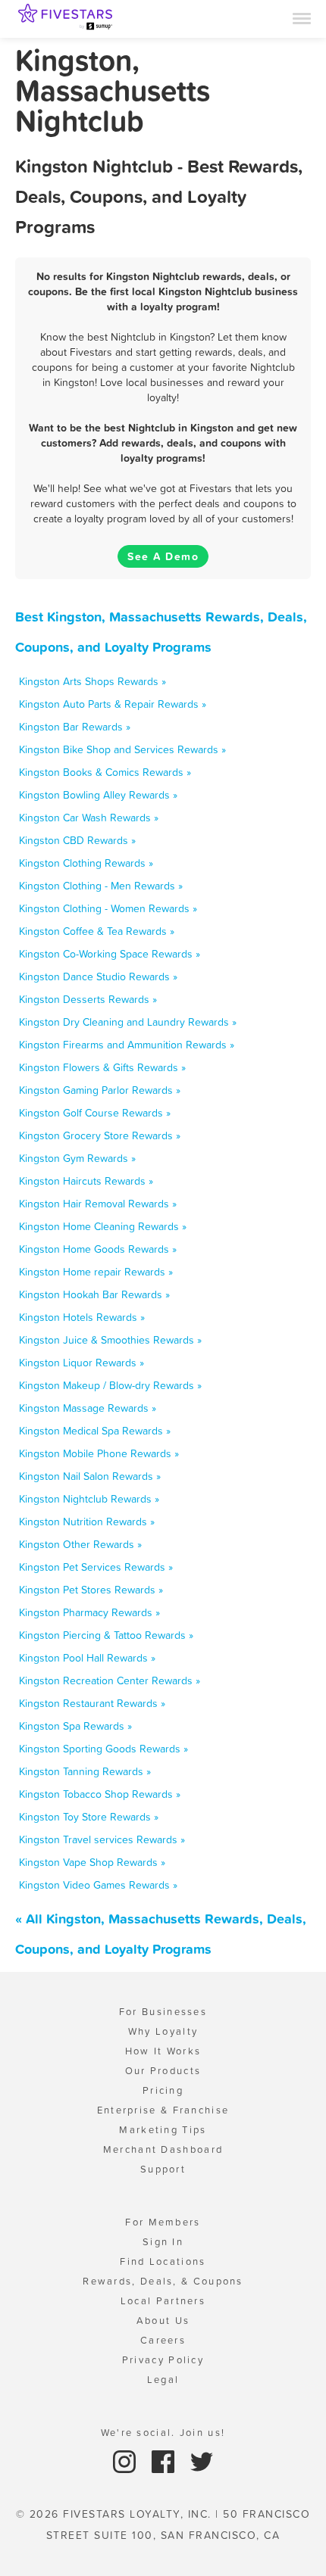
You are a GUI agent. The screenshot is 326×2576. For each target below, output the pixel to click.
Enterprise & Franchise (163, 2110)
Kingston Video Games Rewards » (98, 1885)
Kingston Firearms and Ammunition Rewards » (127, 1045)
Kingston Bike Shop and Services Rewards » (122, 749)
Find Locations (163, 2261)
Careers (163, 2340)
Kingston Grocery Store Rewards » (100, 1135)
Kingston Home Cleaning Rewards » (103, 1226)
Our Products (163, 2071)
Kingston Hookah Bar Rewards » (94, 1294)
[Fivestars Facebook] (165, 2461)
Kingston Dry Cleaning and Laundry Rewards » (128, 1022)
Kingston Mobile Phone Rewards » (99, 1453)
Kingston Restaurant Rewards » (92, 1703)
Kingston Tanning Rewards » (85, 1771)
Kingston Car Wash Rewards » (89, 818)
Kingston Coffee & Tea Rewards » (97, 931)
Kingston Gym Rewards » (77, 1158)
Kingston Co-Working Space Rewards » (110, 954)
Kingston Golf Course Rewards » (95, 1113)
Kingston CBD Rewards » (77, 840)
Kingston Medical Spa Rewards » (95, 1431)
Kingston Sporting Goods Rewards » (103, 1749)
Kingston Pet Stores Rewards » (91, 1590)
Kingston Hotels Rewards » (82, 1317)
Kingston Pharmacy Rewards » (89, 1612)
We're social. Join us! (163, 2433)
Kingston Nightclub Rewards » (89, 1499)
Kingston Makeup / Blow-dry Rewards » (110, 1385)
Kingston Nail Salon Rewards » (90, 1476)
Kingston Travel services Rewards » (102, 1839)
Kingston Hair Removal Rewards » (98, 1204)
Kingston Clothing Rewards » (86, 863)
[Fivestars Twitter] (202, 2461)
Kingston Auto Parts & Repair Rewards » (113, 704)
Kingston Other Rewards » (80, 1544)
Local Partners (163, 2301)
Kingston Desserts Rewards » (88, 999)
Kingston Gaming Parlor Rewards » (100, 1090)
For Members (163, 2222)
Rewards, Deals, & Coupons (163, 2281)
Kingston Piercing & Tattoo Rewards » (106, 1635)
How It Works (163, 2051)
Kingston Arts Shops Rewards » (92, 681)
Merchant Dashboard (163, 2149)
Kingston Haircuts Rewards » (86, 1181)
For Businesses (163, 2012)
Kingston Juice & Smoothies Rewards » (110, 1340)
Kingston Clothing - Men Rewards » (101, 886)
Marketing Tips (163, 2130)
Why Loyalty (163, 2031)
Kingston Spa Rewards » (75, 1726)
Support (163, 2169)
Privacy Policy (163, 2360)
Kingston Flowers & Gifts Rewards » (102, 1067)
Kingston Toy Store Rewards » (89, 1817)
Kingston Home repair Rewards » (96, 1272)
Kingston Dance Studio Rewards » (98, 977)
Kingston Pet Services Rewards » (96, 1567)
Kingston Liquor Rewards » (81, 1363)
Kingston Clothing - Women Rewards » (108, 908)
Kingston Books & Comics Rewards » (105, 772)
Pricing (163, 2090)
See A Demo (163, 556)
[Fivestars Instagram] (126, 2461)
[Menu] (302, 17)
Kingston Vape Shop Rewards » (92, 1862)
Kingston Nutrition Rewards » (87, 1522)
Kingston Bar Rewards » (75, 727)
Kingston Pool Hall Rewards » (87, 1658)
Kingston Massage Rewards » (88, 1408)
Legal (163, 2380)
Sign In (163, 2242)
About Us (163, 2321)
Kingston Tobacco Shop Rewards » (100, 1794)
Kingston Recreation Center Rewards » (110, 1680)
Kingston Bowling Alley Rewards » (98, 795)
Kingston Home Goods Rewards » (98, 1249)
